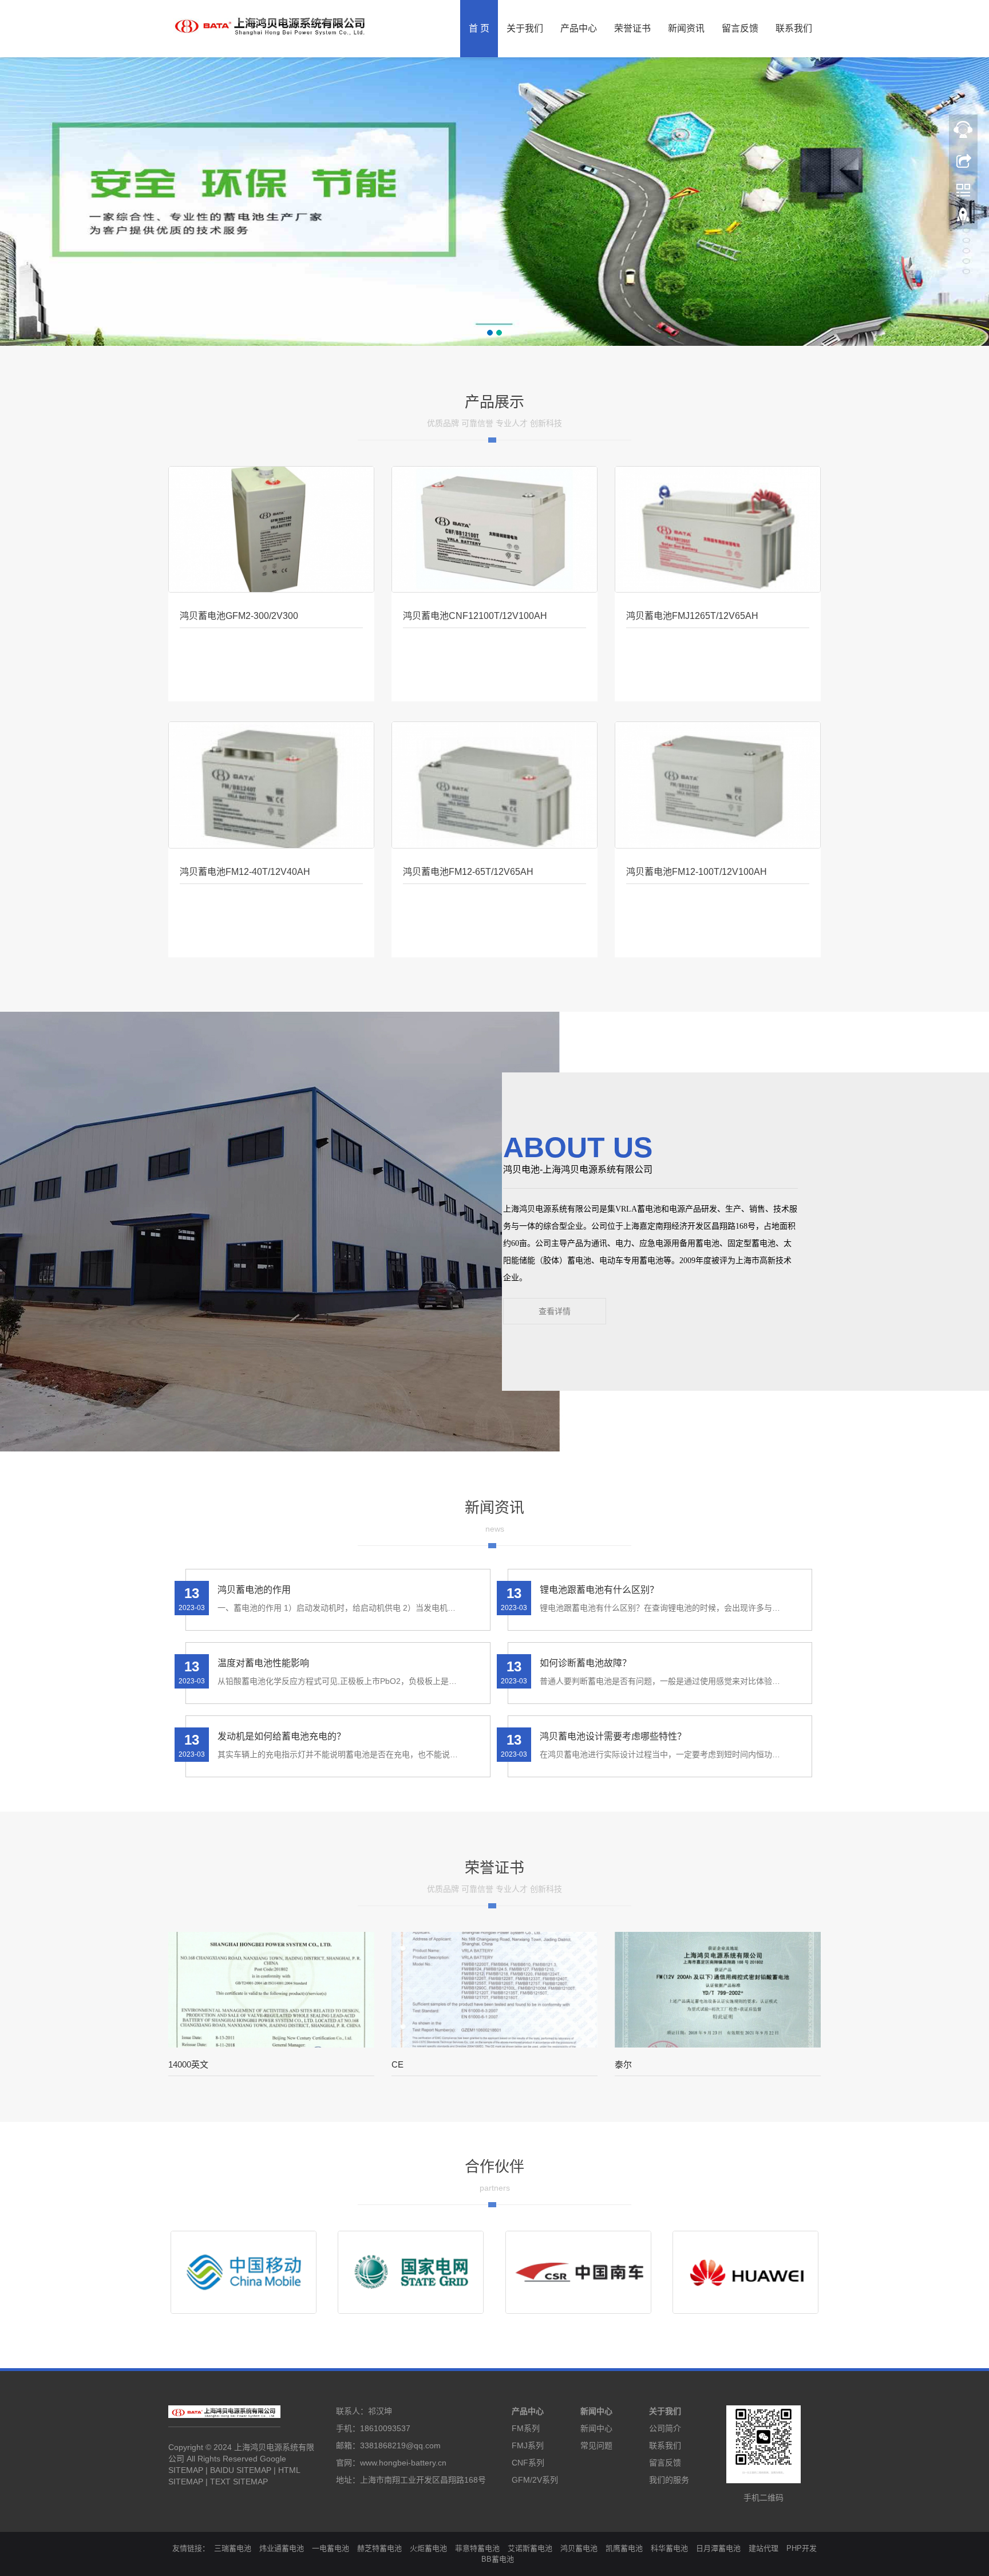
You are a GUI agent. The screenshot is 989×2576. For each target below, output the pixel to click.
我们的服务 (669, 2480)
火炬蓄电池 (428, 2548)
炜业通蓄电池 (282, 2548)
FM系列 (526, 2428)
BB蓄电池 (498, 2559)
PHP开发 (802, 2548)
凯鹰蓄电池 (624, 2548)
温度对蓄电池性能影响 (263, 1663)
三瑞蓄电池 (233, 2548)
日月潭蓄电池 (718, 2548)
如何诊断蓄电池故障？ (586, 1663)
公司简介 (665, 2428)
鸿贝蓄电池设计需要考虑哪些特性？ (613, 1736)
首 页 (479, 28)
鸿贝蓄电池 (579, 2548)
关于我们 (525, 28)
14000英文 (188, 2064)
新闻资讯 (686, 28)
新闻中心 (596, 2411)
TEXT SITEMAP (239, 2482)
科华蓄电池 (669, 2548)
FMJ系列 (528, 2445)
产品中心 (579, 28)
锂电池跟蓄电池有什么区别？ (599, 1590)
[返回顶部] (963, 219)
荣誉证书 (632, 28)
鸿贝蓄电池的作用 (254, 1590)
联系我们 (794, 28)
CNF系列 (528, 2463)
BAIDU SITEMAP (241, 2470)
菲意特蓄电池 (477, 2548)
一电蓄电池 (331, 2548)
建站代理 (763, 2548)
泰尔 (623, 2064)
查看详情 (555, 1311)
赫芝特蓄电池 (379, 2548)
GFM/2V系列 (535, 2480)
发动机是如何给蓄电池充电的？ (282, 1736)
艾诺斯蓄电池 (530, 2548)
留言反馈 (740, 28)
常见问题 (596, 2445)
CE (397, 2064)
